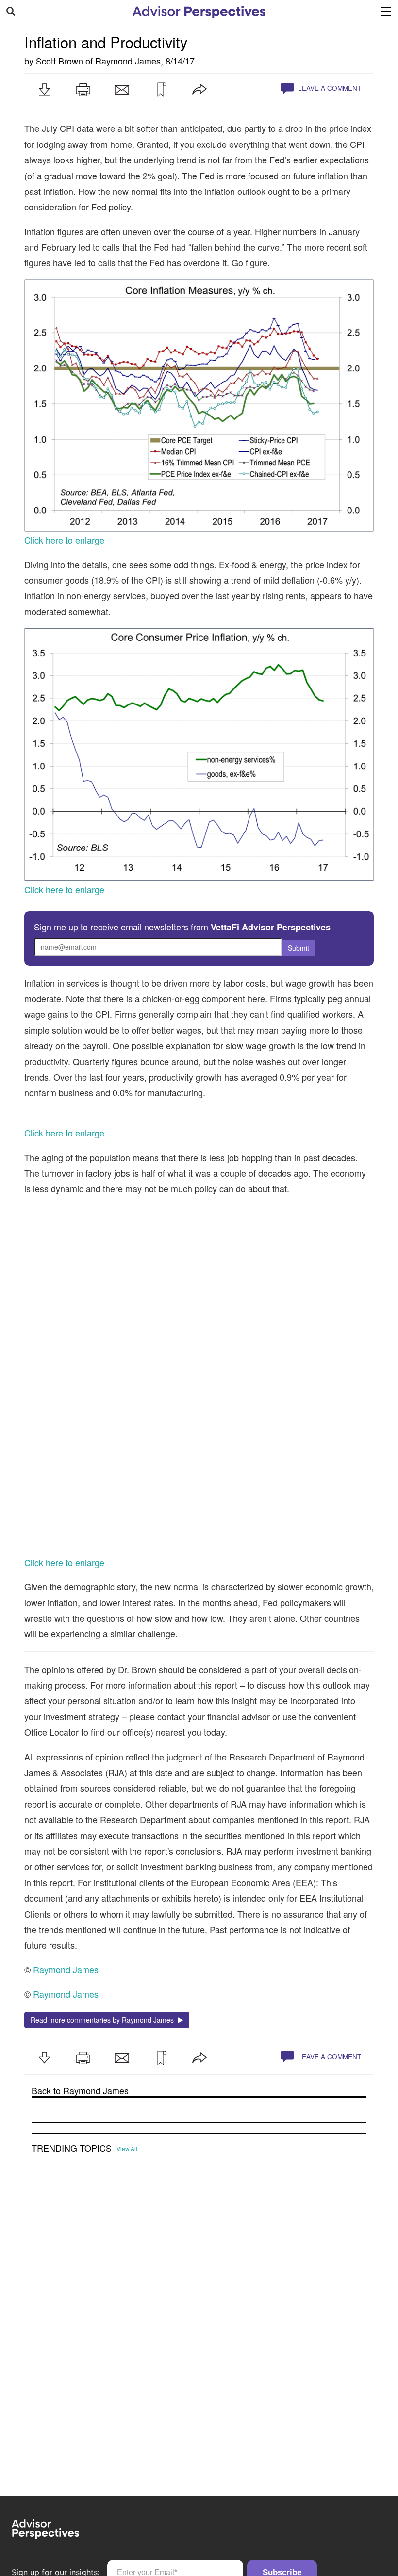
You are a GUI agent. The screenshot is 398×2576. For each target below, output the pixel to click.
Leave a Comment (329, 88)
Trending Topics (72, 2274)
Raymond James (128, 61)
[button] (44, 90)
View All (127, 2274)
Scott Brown (59, 61)
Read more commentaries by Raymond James (104, 2145)
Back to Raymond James (80, 2216)
